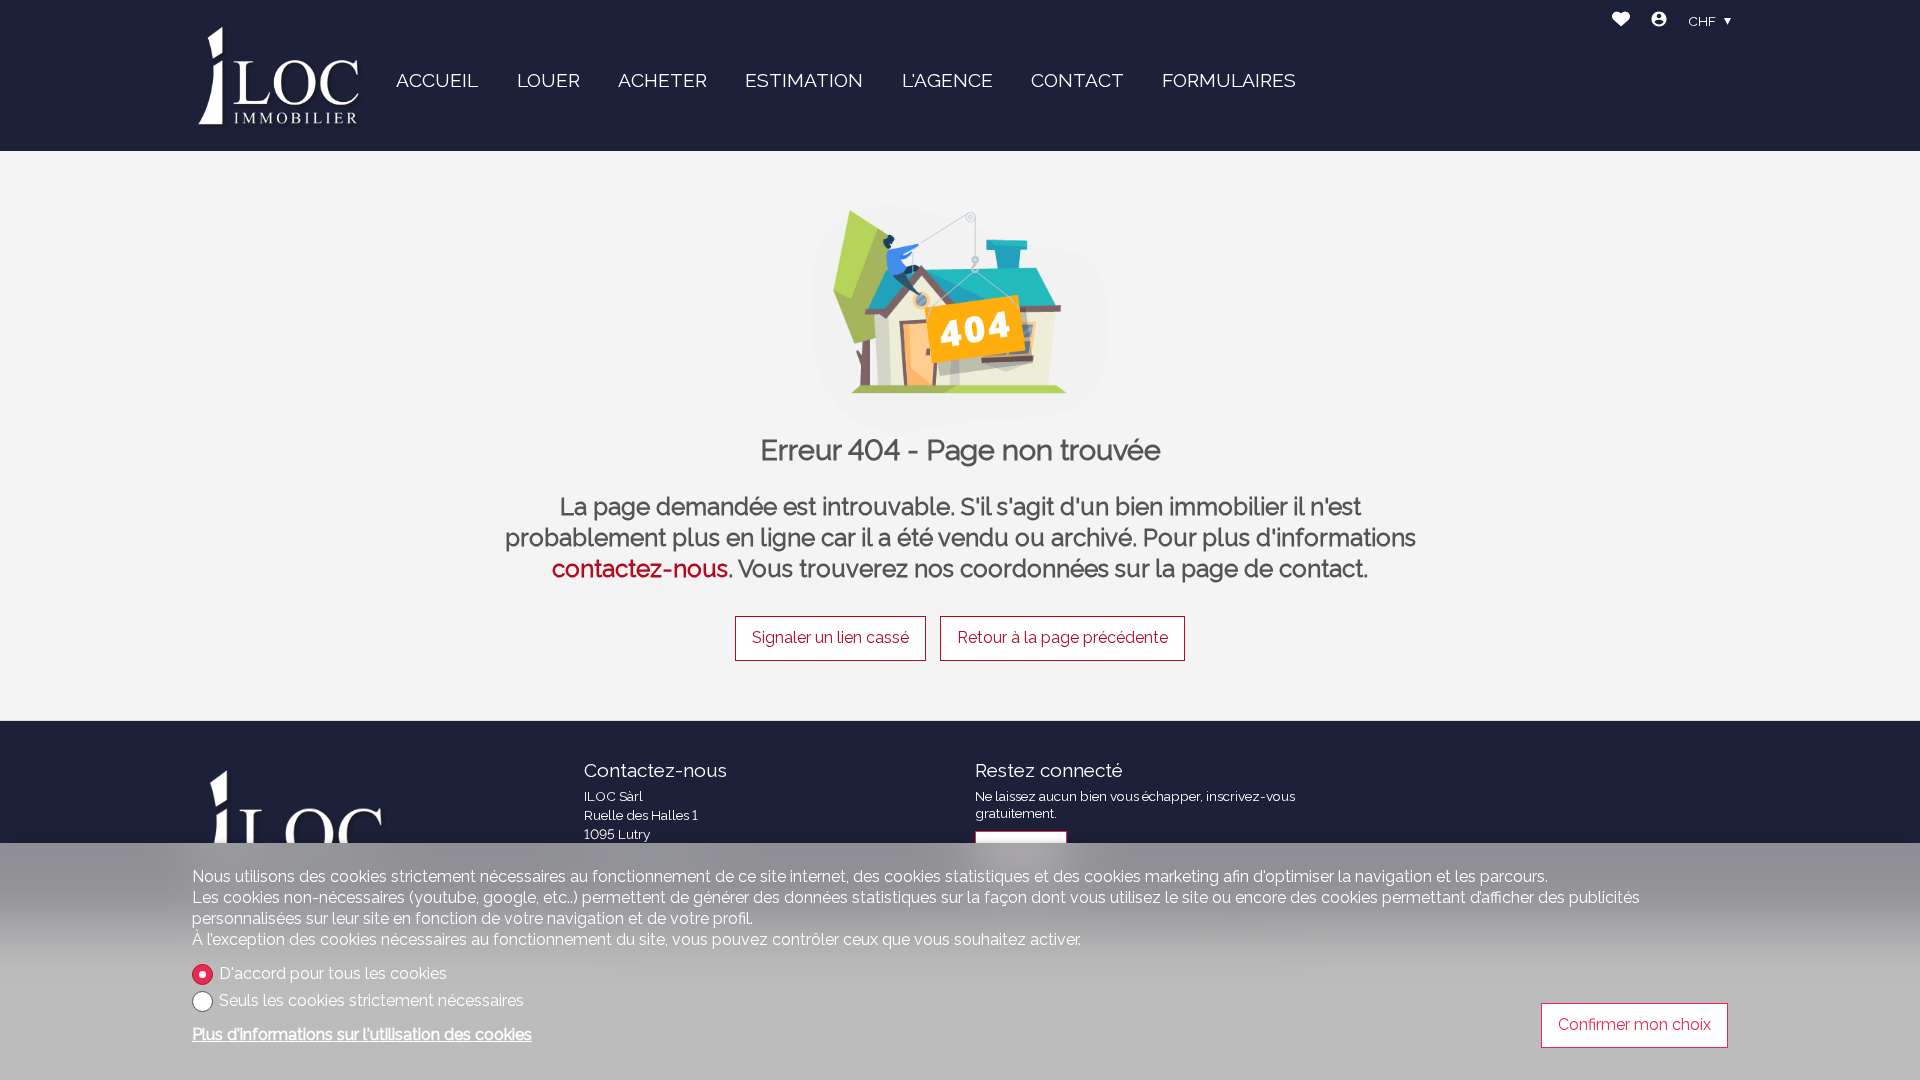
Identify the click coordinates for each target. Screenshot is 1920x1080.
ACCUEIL (437, 80)
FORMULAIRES (1229, 80)
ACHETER (662, 80)
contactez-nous (640, 568)
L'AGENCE (947, 80)
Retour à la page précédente (1062, 637)
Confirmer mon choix (1634, 1024)
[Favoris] (1621, 21)
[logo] (279, 76)
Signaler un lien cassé (830, 637)
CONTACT (1077, 80)
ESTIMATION (804, 80)
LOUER (548, 80)
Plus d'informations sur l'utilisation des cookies (362, 1034)
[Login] (1659, 21)
